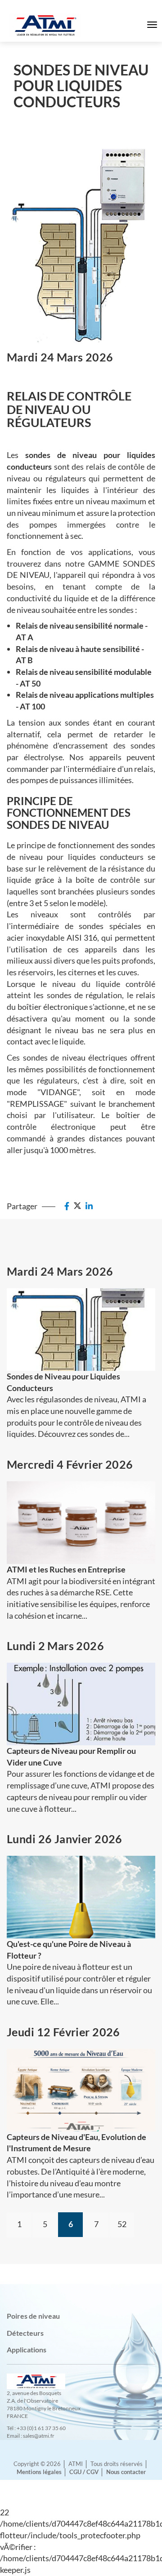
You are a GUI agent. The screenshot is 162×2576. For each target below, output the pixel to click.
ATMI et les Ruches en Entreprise (66, 1569)
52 (122, 2224)
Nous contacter (126, 2472)
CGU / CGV (84, 2472)
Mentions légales (39, 2472)
